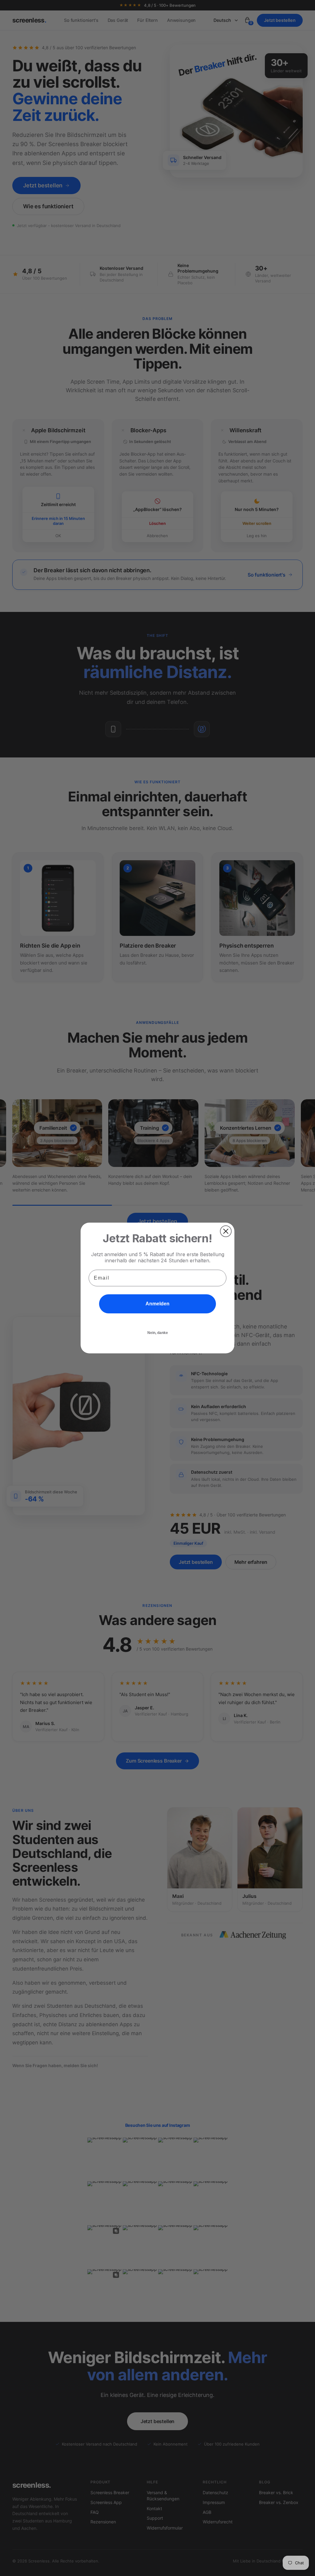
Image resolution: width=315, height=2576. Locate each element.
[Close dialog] (226, 1231)
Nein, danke (158, 1333)
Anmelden (157, 1304)
